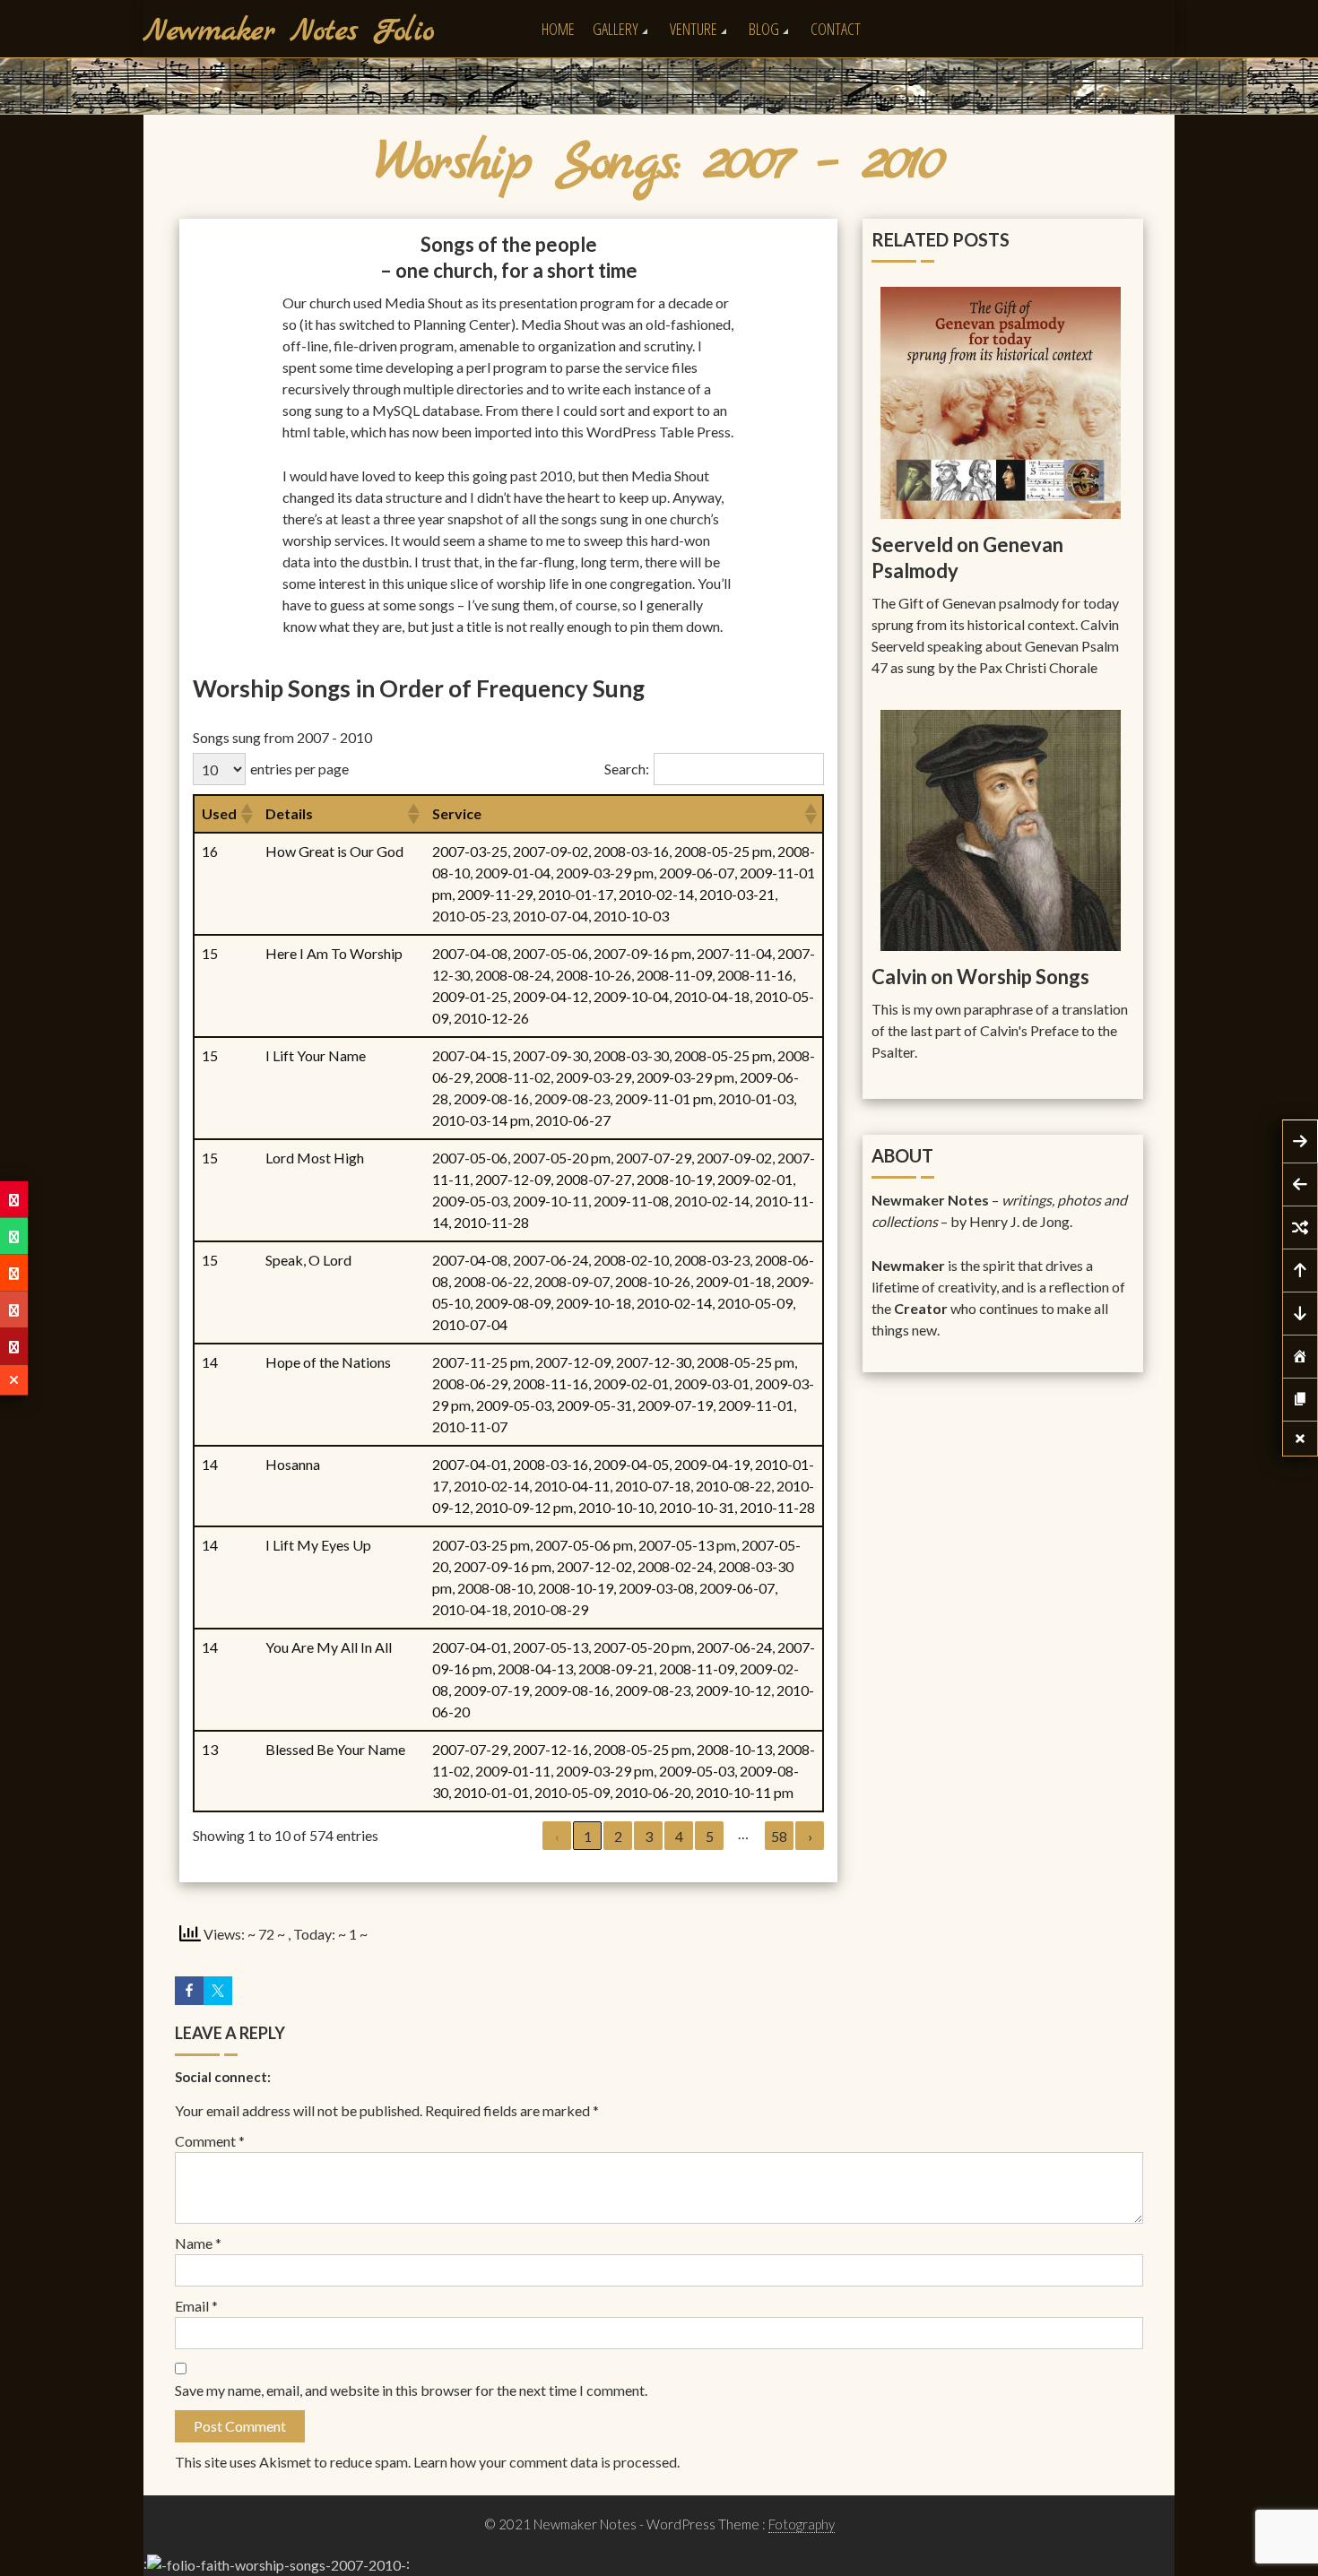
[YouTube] (14, 1347)
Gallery (616, 29)
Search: (627, 769)
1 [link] (588, 1836)
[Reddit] (14, 1273)
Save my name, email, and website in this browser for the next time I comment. (411, 2390)
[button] (246, 814)
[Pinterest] (14, 1200)
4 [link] (679, 1836)
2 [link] (618, 1836)
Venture (694, 29)
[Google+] (14, 1310)
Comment (210, 2141)
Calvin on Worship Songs (980, 977)
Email (196, 2306)
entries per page (299, 769)
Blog (764, 29)
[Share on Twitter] (218, 1991)
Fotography (802, 2524)
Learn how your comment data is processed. (546, 2462)
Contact (836, 29)
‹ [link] (557, 1836)
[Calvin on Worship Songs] (1001, 829)
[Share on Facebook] (189, 1991)
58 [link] (779, 1836)
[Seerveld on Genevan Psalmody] (1001, 401)
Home (558, 29)
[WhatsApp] (14, 1236)
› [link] (810, 1836)
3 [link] (649, 1836)
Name (198, 2243)
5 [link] (710, 1836)
